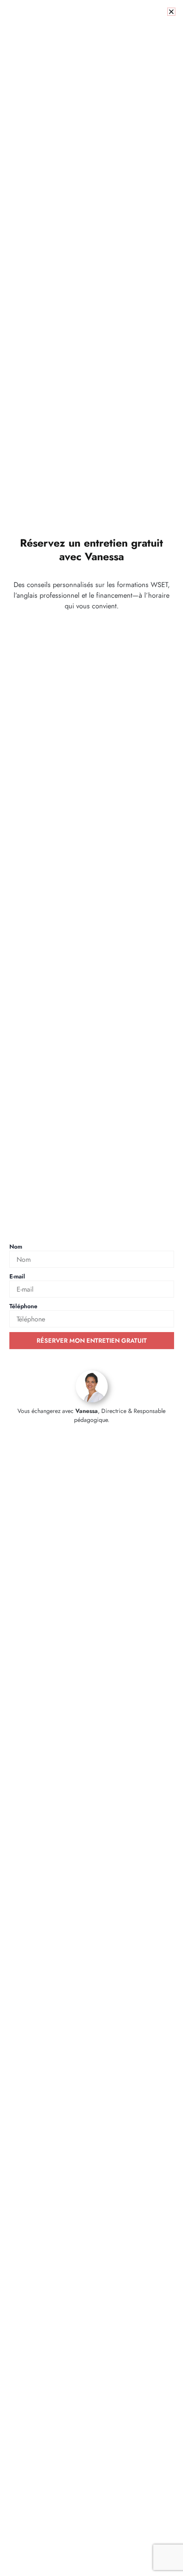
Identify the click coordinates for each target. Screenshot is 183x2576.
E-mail (17, 1276)
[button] (171, 12)
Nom (16, 1246)
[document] (91, 1288)
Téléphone (23, 1306)
